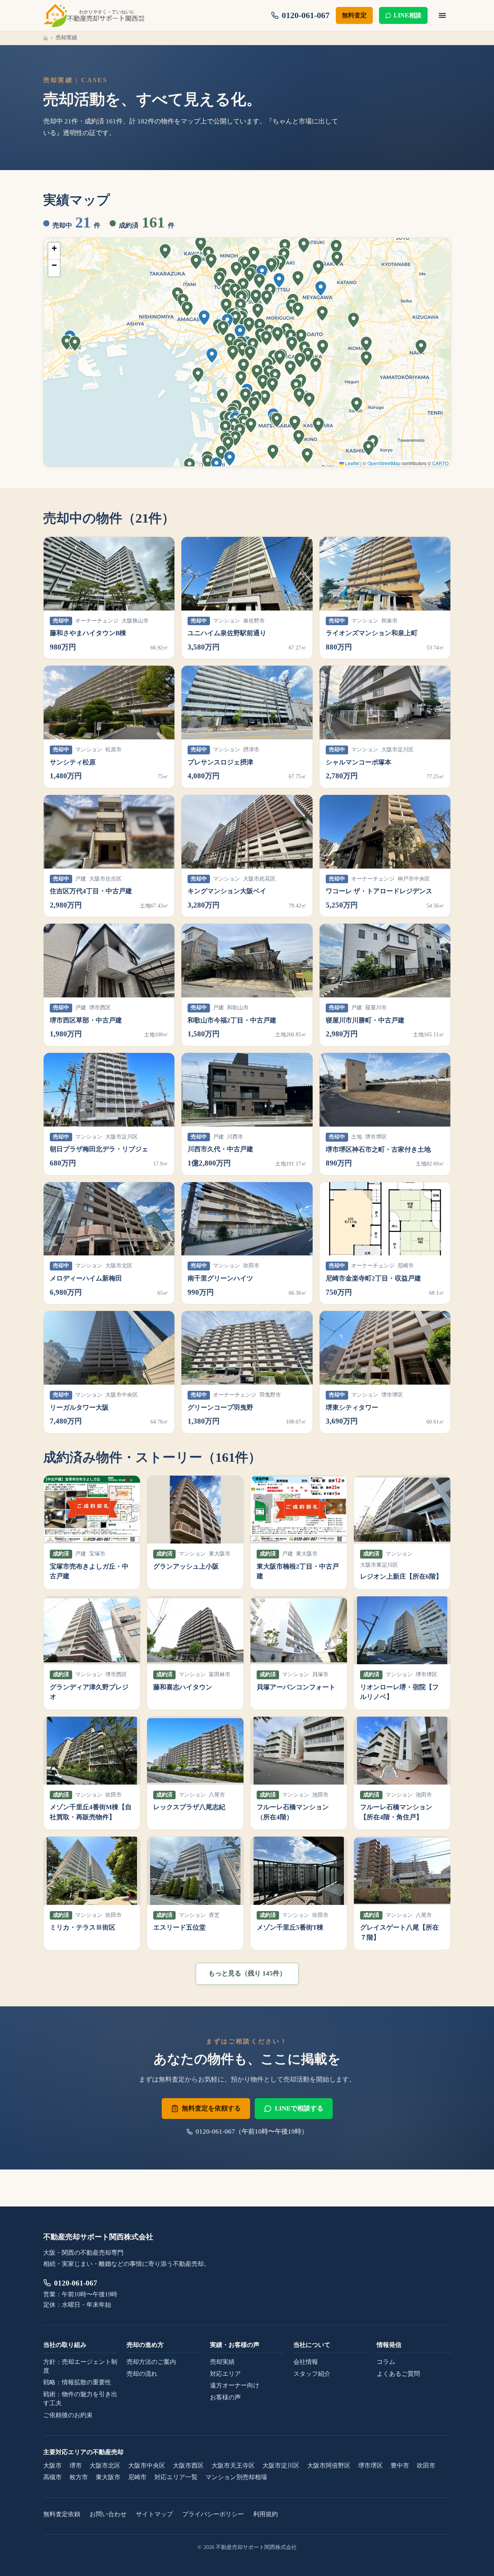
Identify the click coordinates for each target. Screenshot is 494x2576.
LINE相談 (408, 15)
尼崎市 (137, 2477)
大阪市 (52, 2466)
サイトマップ (154, 2514)
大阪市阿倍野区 (329, 2466)
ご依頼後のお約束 (68, 2415)
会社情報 (306, 2362)
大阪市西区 (188, 2466)
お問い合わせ (108, 2514)
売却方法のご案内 (151, 2362)
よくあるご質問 (398, 2374)
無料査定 (354, 15)
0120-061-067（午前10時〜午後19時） (252, 2131)
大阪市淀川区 (281, 2466)
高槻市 (52, 2477)
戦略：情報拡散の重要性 (77, 2382)
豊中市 (400, 2466)
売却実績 (222, 2362)
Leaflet (352, 463)
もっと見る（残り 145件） (247, 1973)
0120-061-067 (76, 2283)
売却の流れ (142, 2374)
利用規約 (266, 2514)
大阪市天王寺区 (233, 2466)
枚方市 (79, 2477)
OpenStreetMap (384, 463)
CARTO (440, 463)
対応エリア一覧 (176, 2477)
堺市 (76, 2466)
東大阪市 (108, 2477)
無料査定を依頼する (211, 2108)
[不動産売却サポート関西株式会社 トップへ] (94, 15)
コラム (386, 2362)
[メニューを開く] (442, 15)
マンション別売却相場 (236, 2477)
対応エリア (225, 2374)
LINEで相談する (299, 2108)
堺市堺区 (370, 2466)
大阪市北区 (105, 2466)
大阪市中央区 (147, 2466)
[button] (217, 466)
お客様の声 (225, 2397)
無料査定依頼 (62, 2514)
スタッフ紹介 (312, 2374)
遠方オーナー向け (235, 2385)
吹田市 (426, 2466)
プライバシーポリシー (213, 2514)
